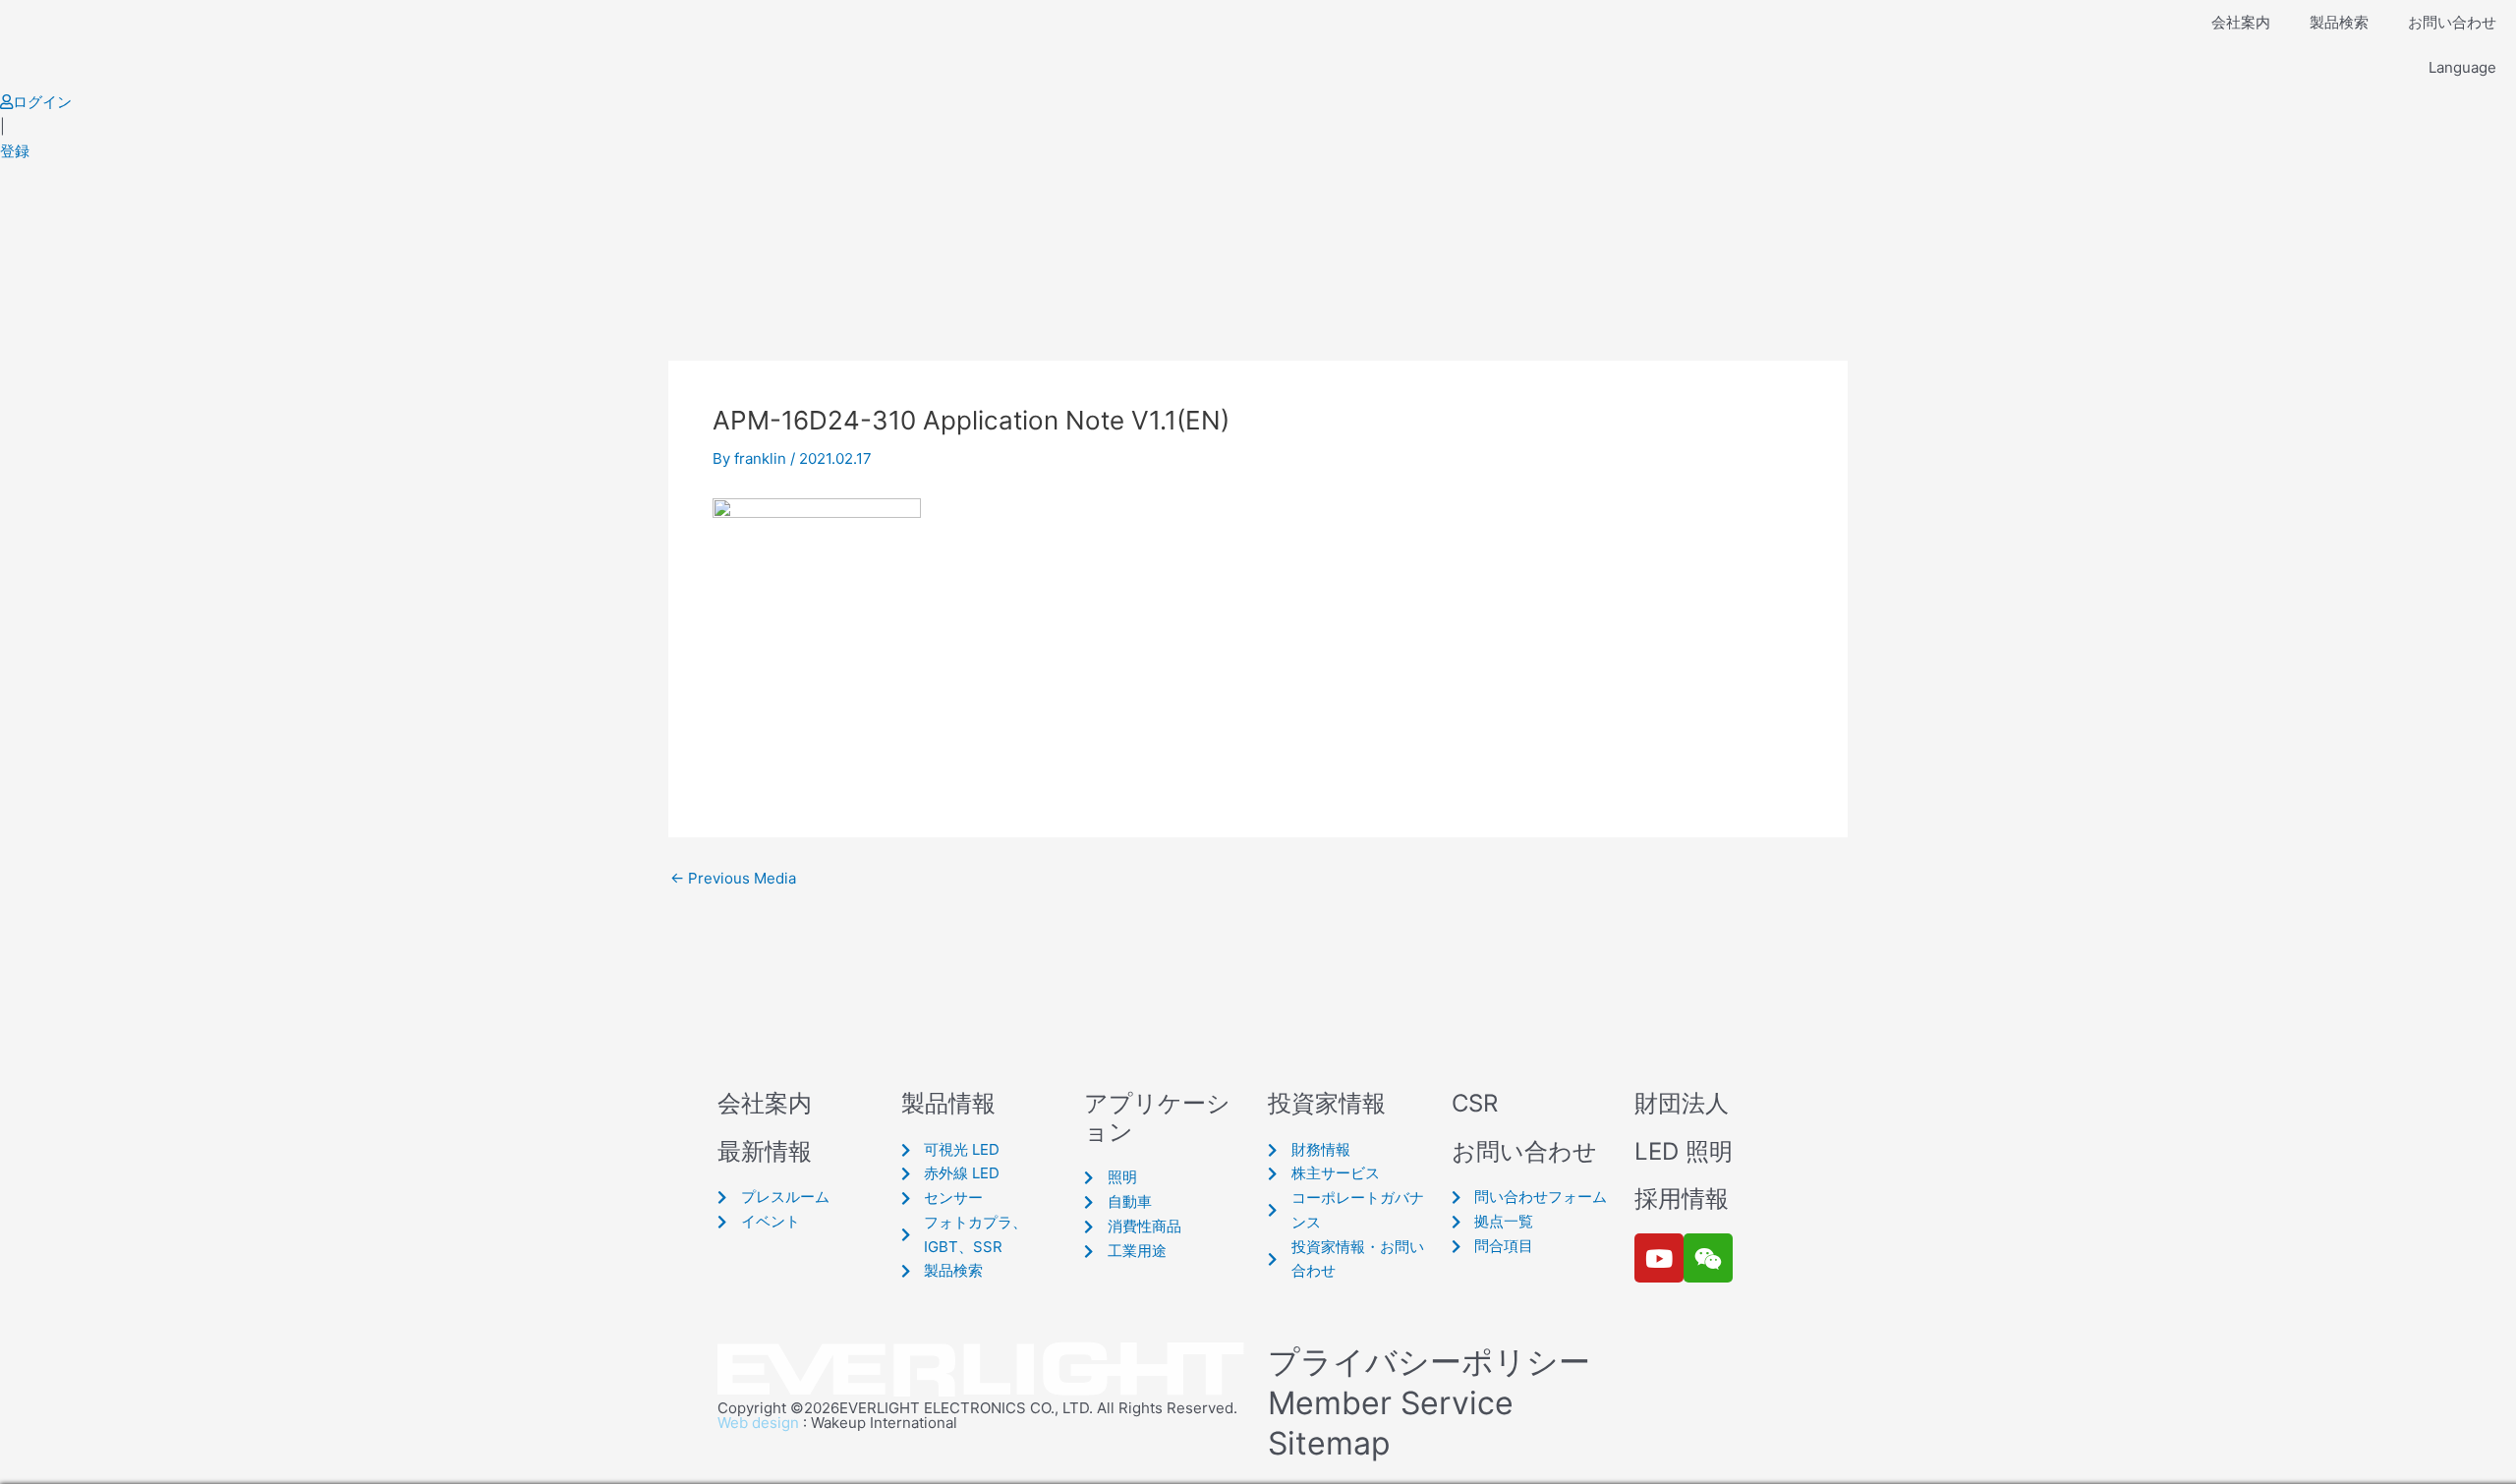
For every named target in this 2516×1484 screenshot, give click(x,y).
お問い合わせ (2452, 22)
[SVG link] (983, 1370)
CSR (1475, 1103)
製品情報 (948, 1103)
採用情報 (1682, 1199)
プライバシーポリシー (1429, 1362)
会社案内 (2241, 22)
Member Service (1391, 1403)
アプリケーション (1157, 1117)
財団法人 (1682, 1103)
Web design (758, 1423)
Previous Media (733, 878)
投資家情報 (1327, 1103)
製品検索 (2339, 22)
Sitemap (1329, 1443)
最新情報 (765, 1151)
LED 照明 (1684, 1151)
